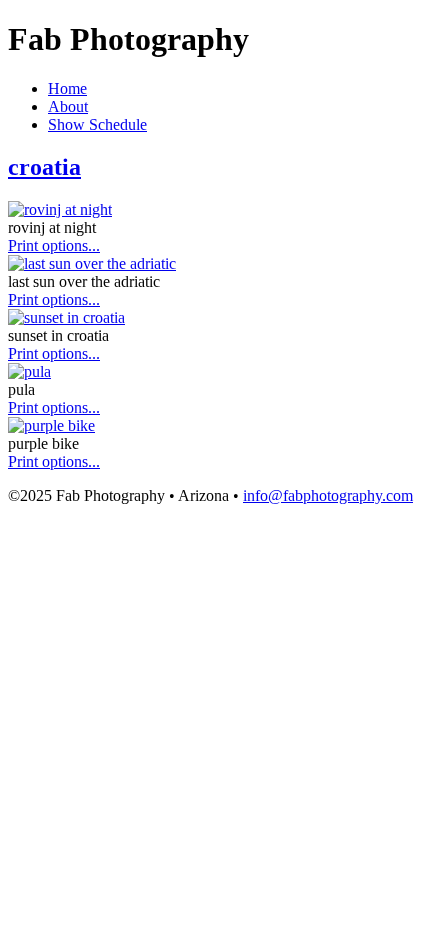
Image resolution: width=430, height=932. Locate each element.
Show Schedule (97, 124)
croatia (44, 167)
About (68, 106)
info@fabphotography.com (328, 495)
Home (67, 88)
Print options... (54, 245)
